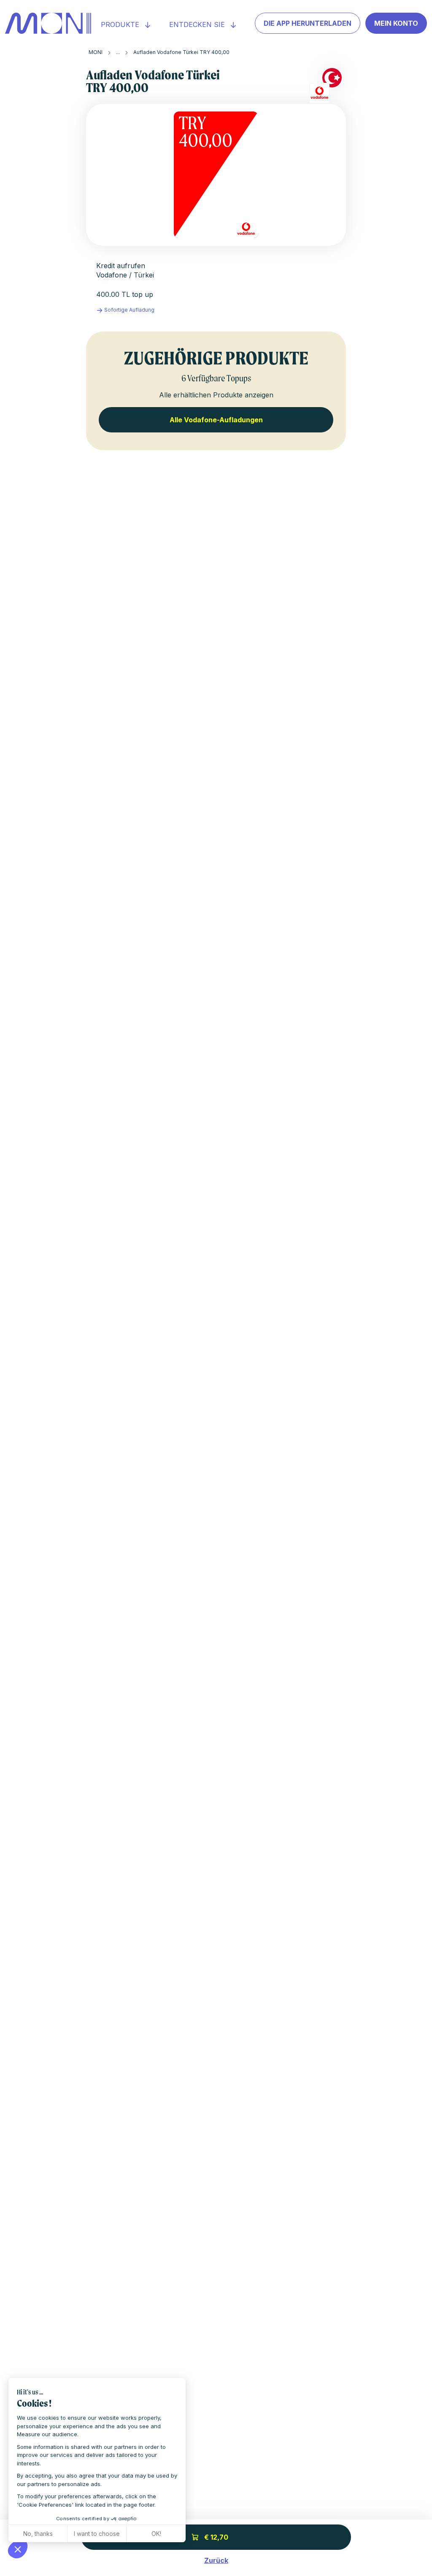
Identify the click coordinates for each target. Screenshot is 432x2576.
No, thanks (38, 2534)
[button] (18, 2549)
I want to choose (97, 2534)
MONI (96, 52)
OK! (156, 2534)
